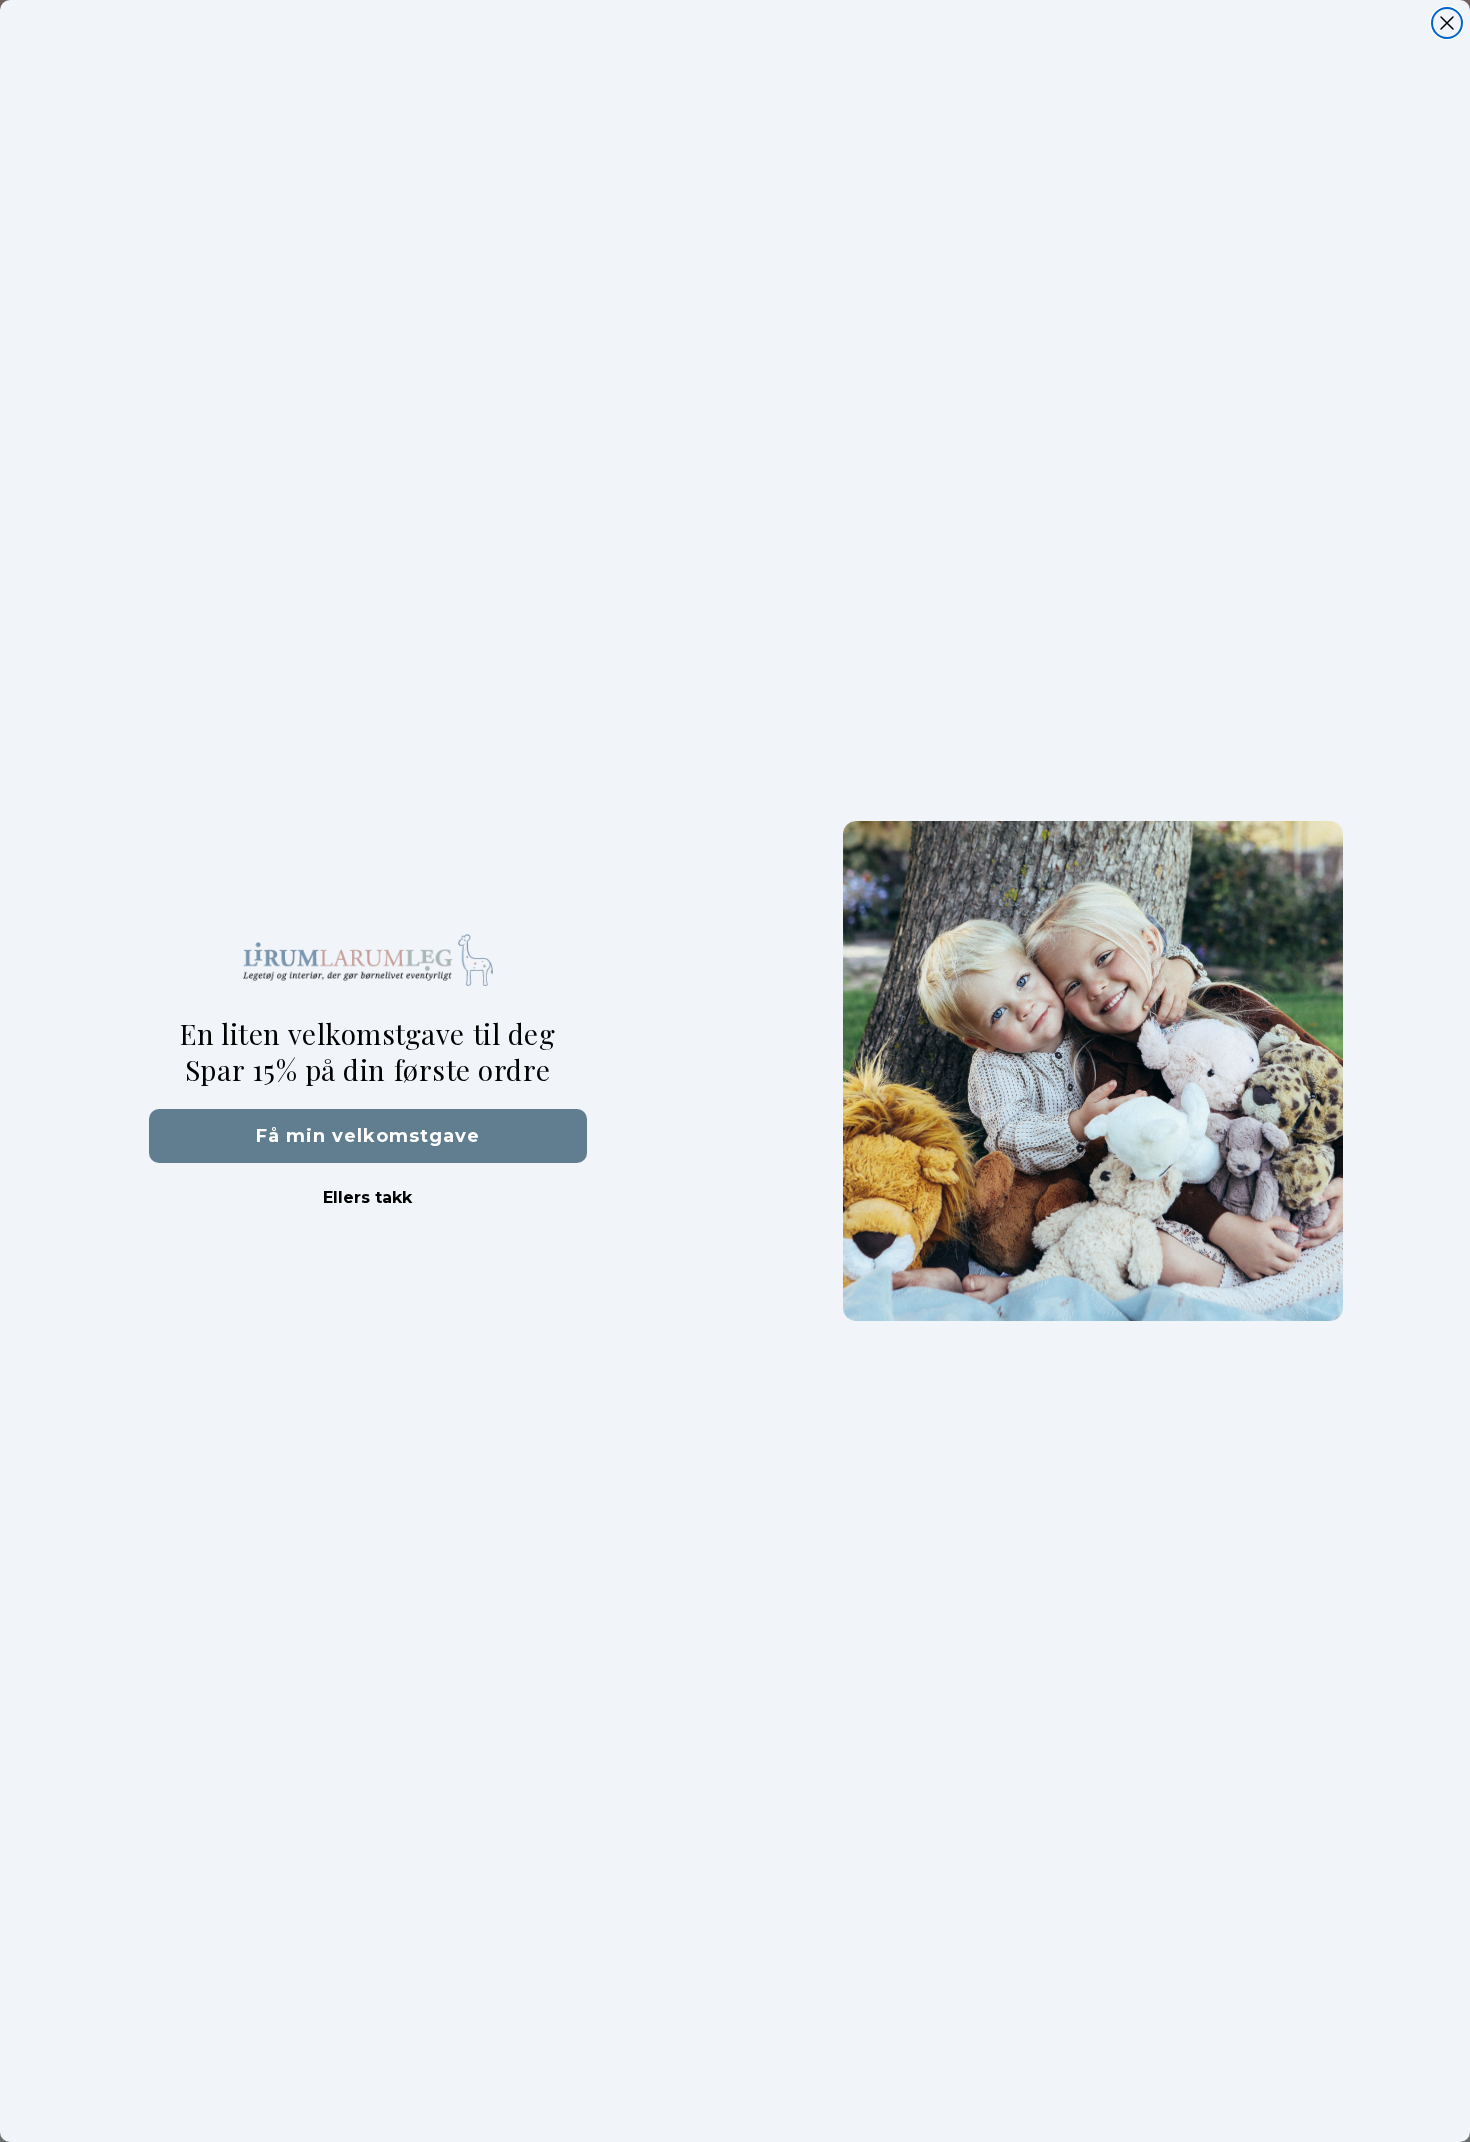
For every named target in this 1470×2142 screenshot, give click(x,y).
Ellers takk (367, 1197)
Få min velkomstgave (368, 1136)
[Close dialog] (1447, 23)
